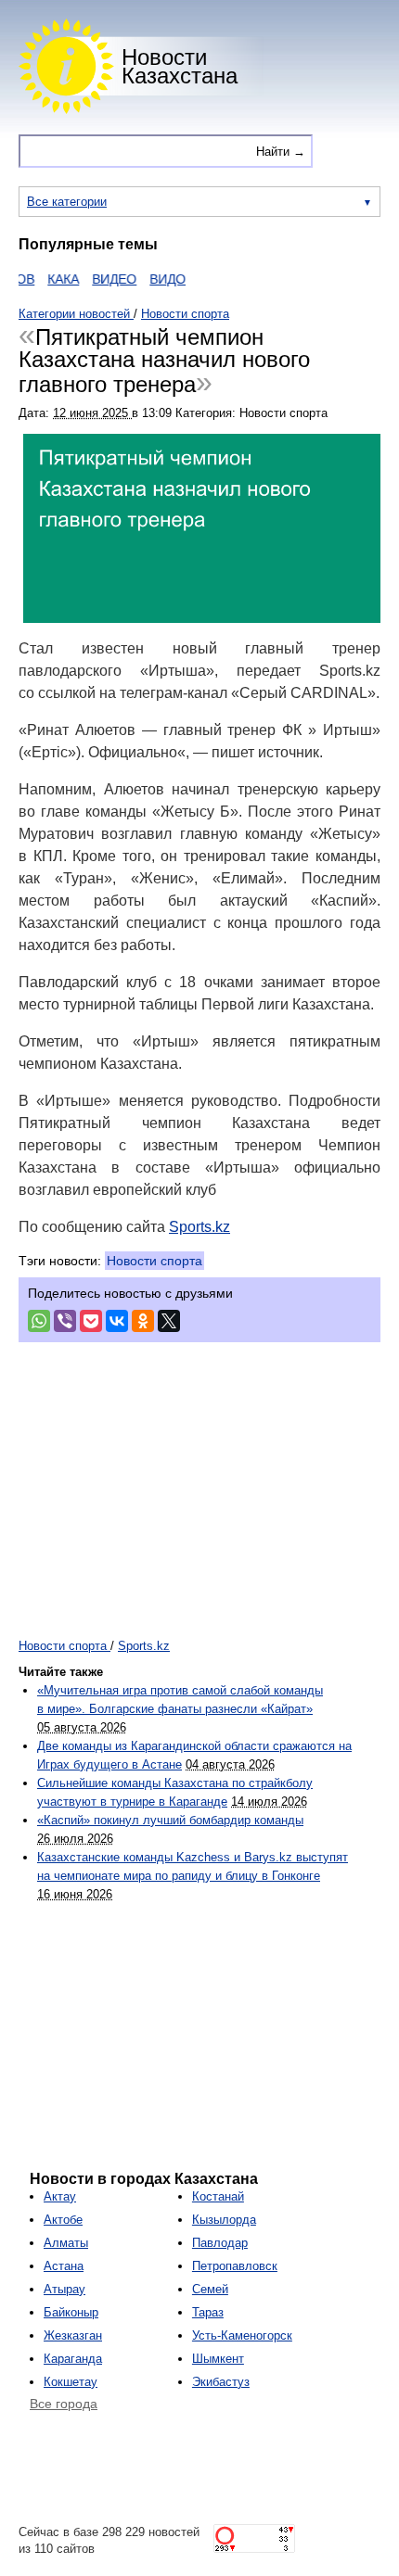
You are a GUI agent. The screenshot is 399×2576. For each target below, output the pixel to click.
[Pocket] (91, 1321)
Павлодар (220, 2243)
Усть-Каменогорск (242, 2335)
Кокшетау (71, 2382)
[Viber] (65, 1321)
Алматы (66, 2243)
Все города (64, 2404)
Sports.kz (199, 1227)
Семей (210, 2289)
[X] (169, 1321)
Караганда (73, 2359)
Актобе (63, 2220)
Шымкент (218, 2359)
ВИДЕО (101, 279)
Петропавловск (235, 2266)
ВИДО (154, 279)
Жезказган (73, 2335)
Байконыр (71, 2312)
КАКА (50, 279)
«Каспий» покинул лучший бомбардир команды (170, 1820)
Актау (60, 2196)
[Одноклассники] (143, 1321)
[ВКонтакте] (117, 1321)
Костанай (218, 2196)
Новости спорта (154, 1261)
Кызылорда (224, 2220)
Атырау (64, 2289)
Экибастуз (221, 2382)
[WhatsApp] (39, 1321)
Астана (64, 2266)
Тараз (208, 2312)
